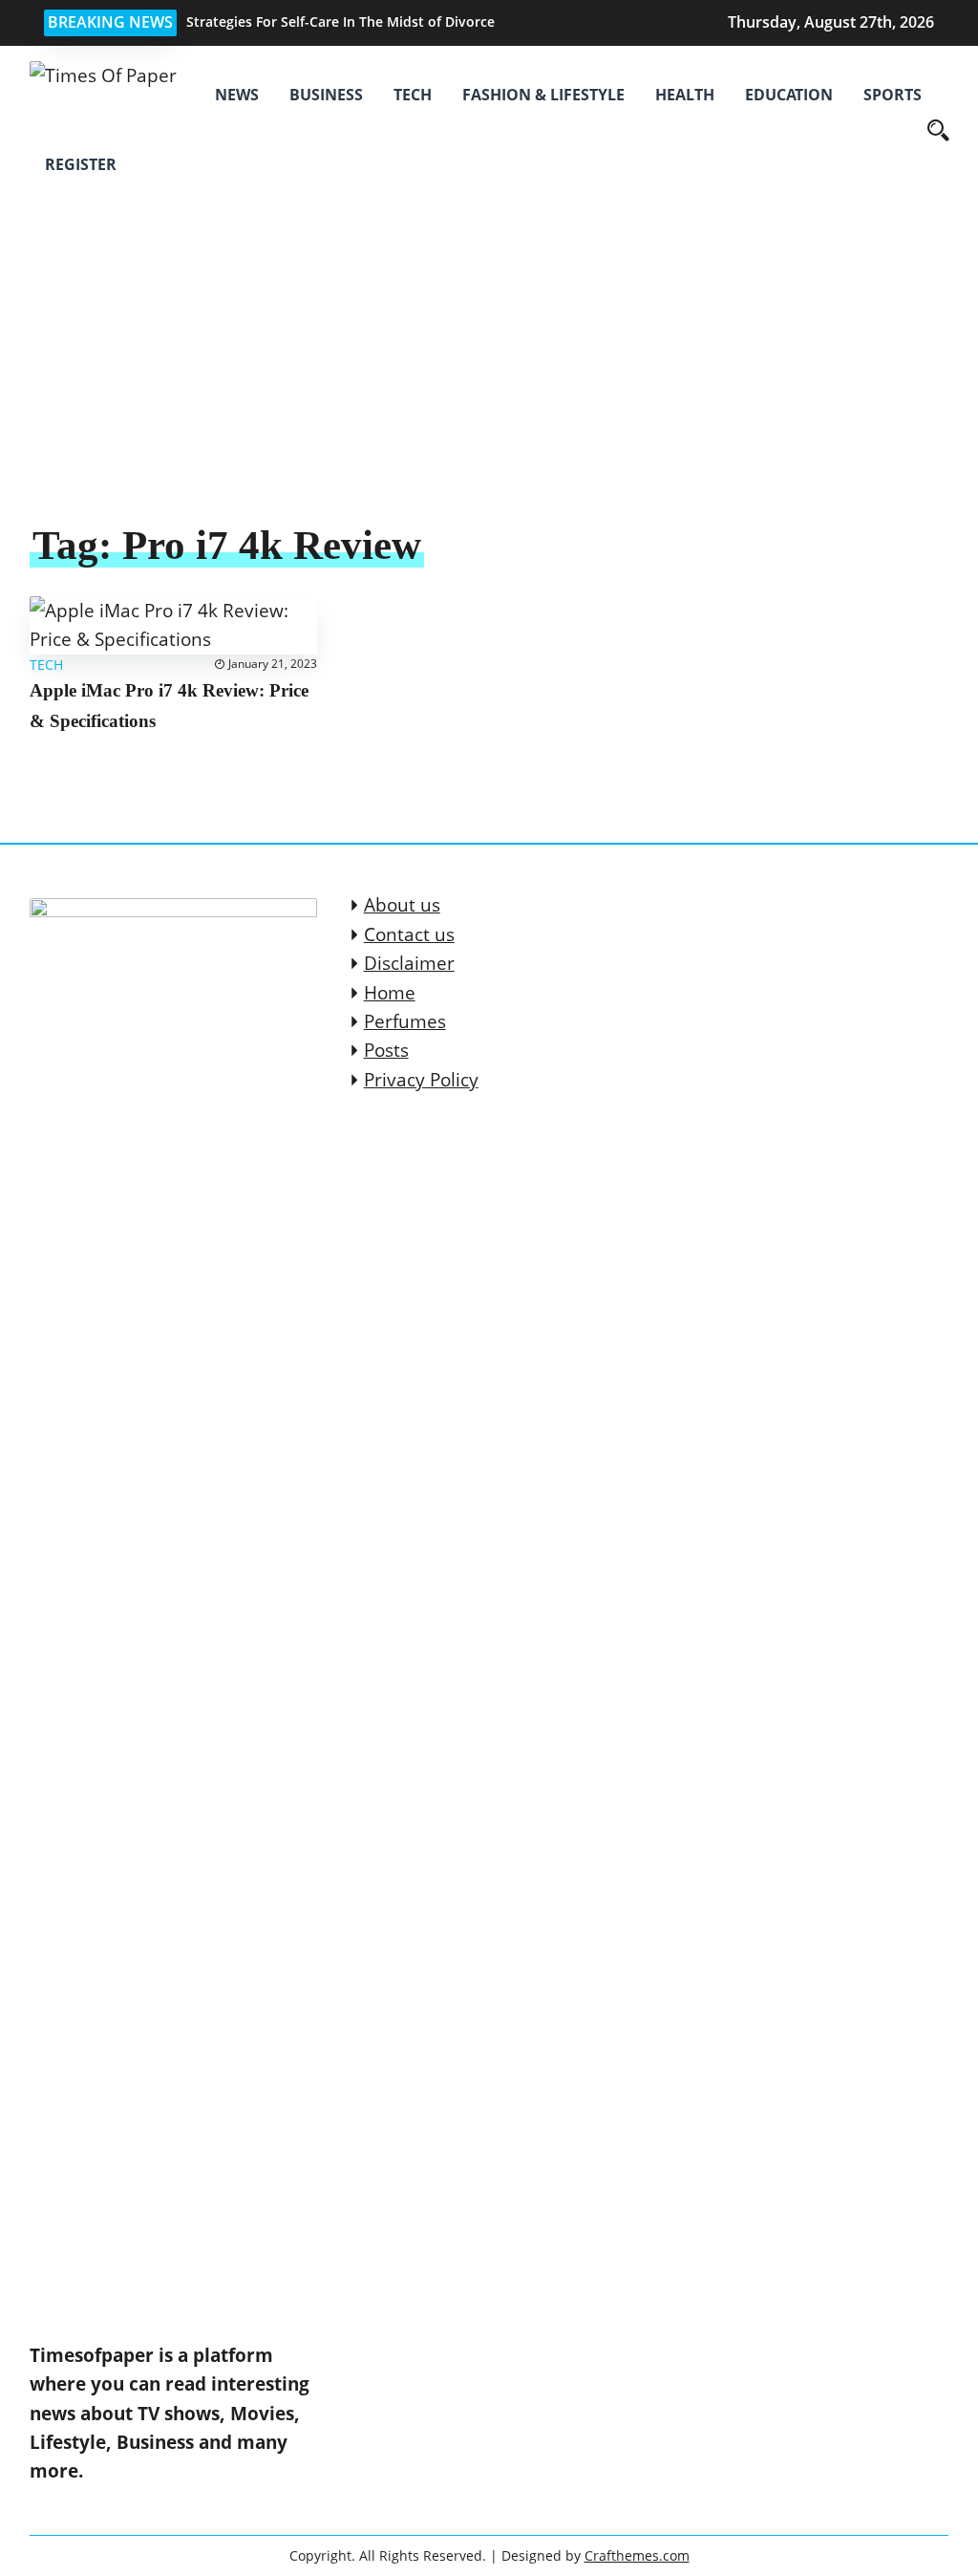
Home (390, 993)
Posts (386, 1050)
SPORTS (893, 95)
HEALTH (685, 95)
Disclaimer (409, 963)
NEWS (237, 95)
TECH (413, 95)
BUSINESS (326, 95)
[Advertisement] (489, 376)
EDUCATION (789, 95)
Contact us (409, 934)
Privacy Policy (421, 1080)
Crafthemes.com (637, 2555)
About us (402, 905)
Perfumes (405, 1021)
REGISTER (81, 164)
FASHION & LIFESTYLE (543, 95)
